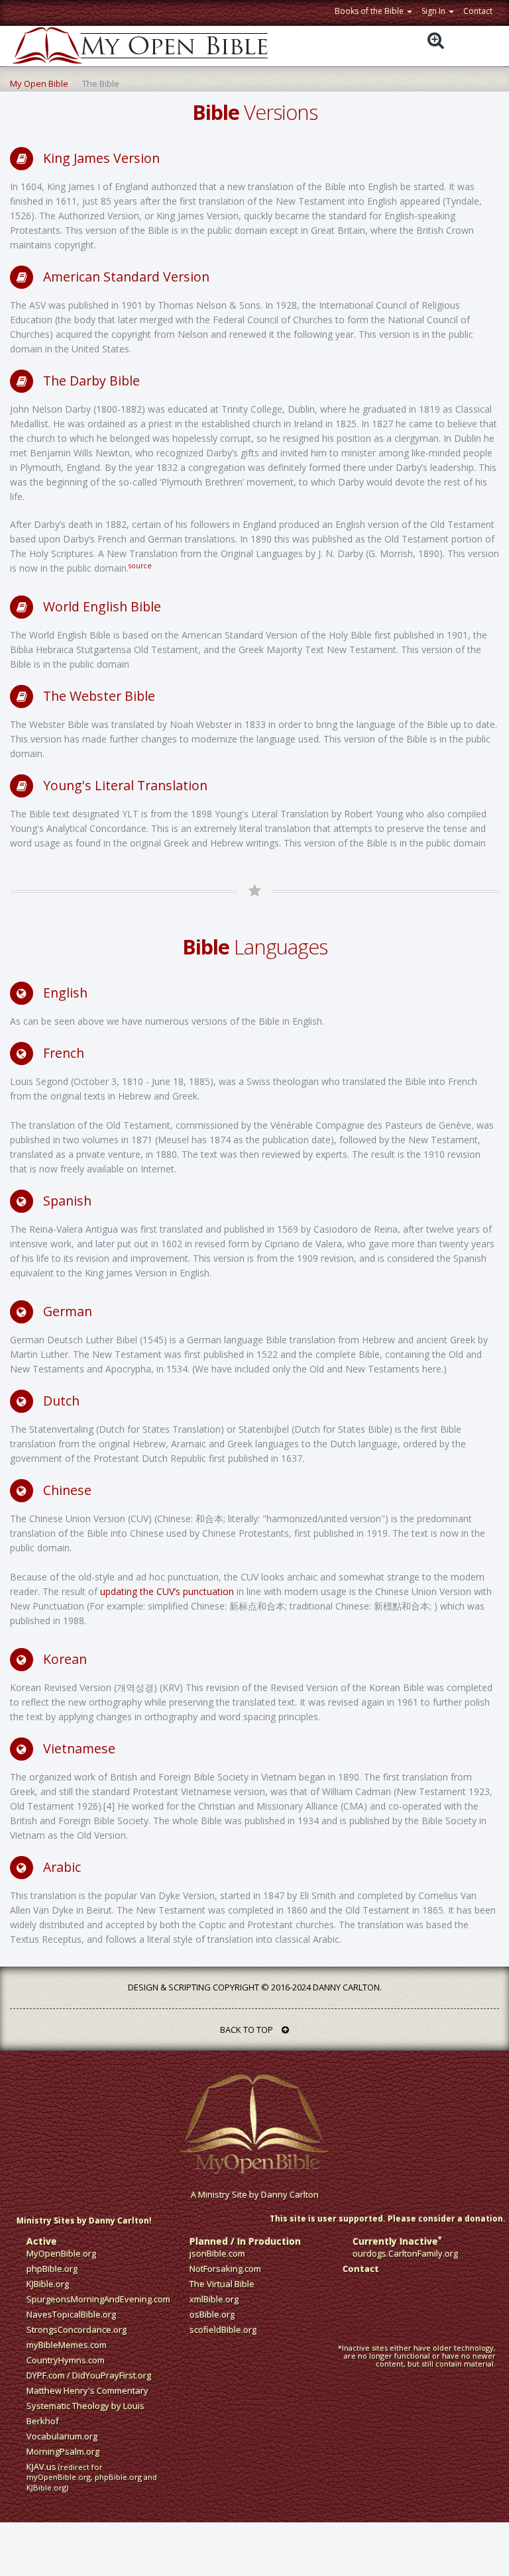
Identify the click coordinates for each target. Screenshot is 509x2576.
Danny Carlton (290, 2194)
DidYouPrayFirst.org (112, 2375)
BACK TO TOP (248, 2030)
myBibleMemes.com (67, 2345)
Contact (478, 11)
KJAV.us (41, 2467)
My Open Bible (39, 83)
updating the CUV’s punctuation (167, 1591)
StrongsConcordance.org (77, 2330)
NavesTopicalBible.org (71, 2314)
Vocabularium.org (62, 2436)
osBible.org (212, 2314)
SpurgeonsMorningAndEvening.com (98, 2299)
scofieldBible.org (223, 2330)
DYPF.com (46, 2375)
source (140, 566)
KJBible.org (48, 2284)
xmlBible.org (214, 2299)
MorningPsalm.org (63, 2451)
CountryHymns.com (66, 2360)
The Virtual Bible (222, 2284)
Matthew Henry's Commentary (87, 2391)
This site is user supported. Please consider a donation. (388, 2219)
